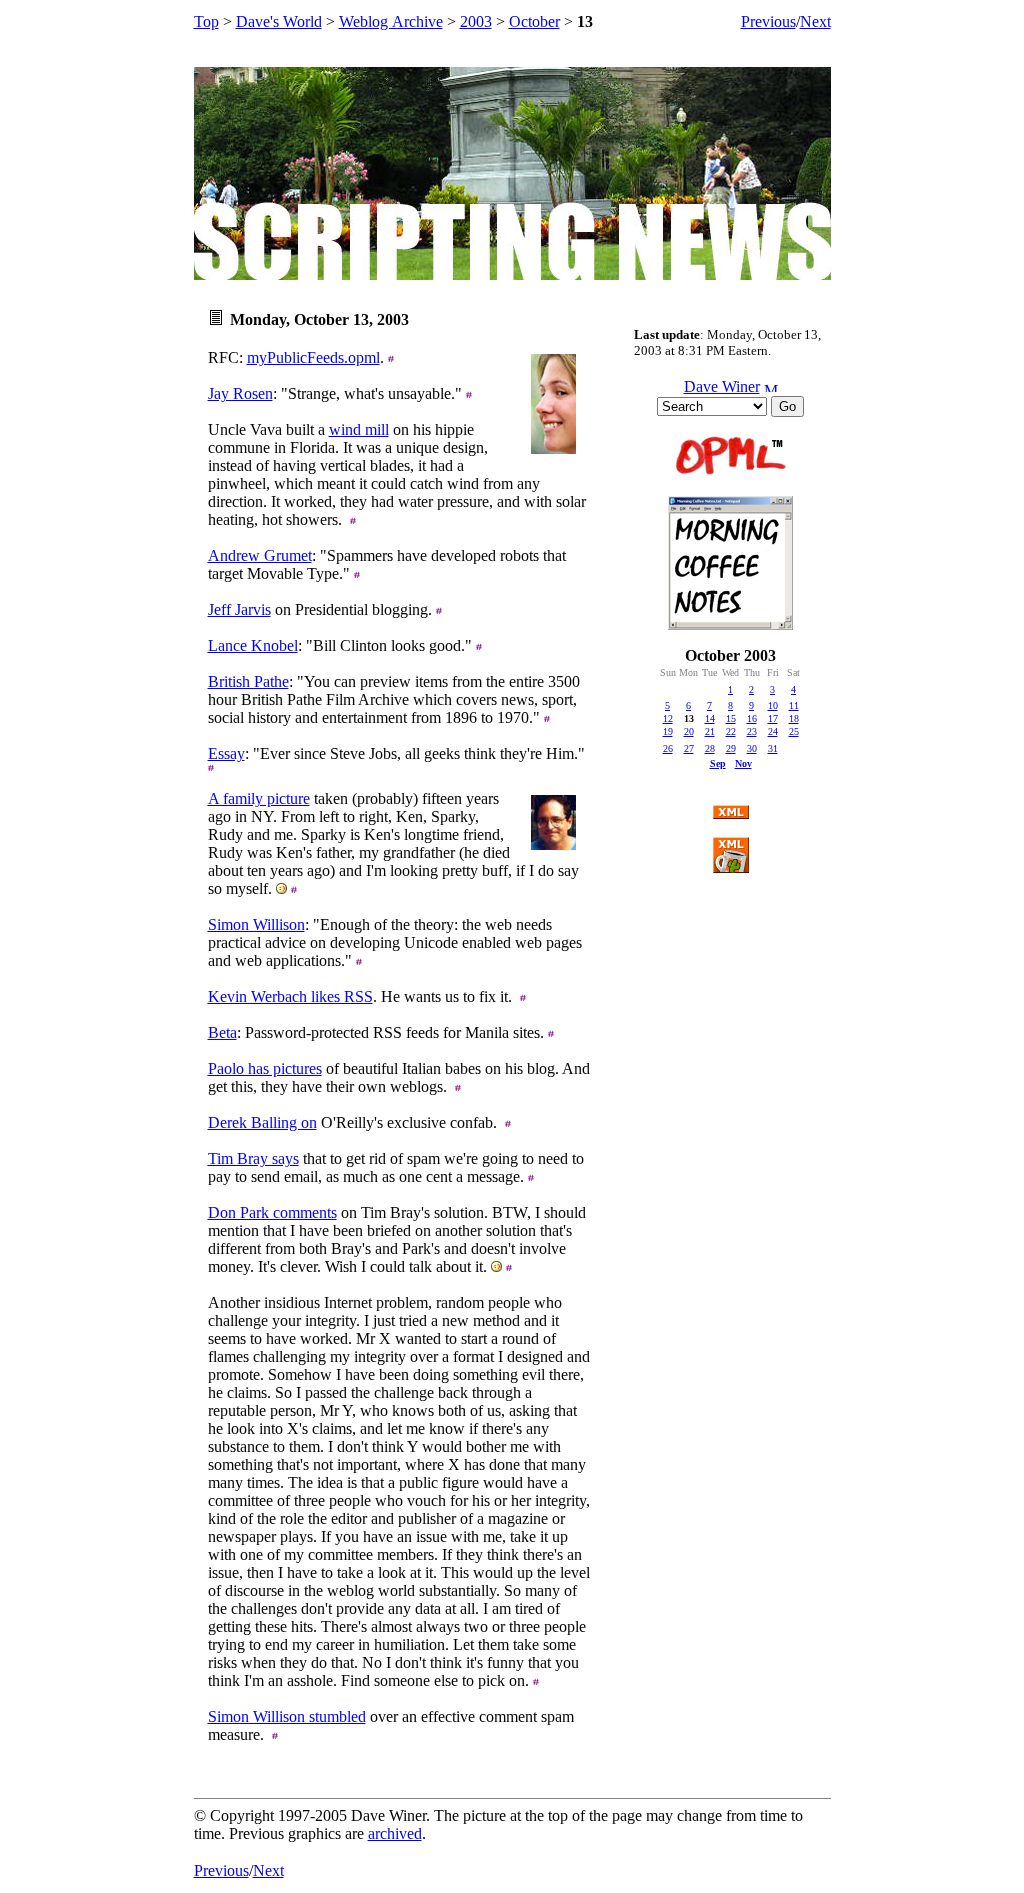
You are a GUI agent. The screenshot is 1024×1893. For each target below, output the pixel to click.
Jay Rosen (240, 393)
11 (794, 705)
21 (710, 731)
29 (731, 748)
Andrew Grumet (260, 555)
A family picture (259, 798)
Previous (768, 21)
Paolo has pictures (265, 1068)
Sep (718, 763)
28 (710, 748)
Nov (743, 763)
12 (668, 718)
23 (752, 731)
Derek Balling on (262, 1122)
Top (206, 21)
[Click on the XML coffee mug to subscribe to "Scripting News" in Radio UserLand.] (731, 867)
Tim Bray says (253, 1158)
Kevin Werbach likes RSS (290, 996)
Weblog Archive (391, 21)
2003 (476, 21)
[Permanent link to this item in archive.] (391, 357)
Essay (226, 753)
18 (794, 718)
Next (815, 21)
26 (668, 748)
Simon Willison (256, 924)
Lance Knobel (253, 645)
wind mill (359, 429)
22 (731, 731)
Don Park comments (272, 1212)
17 (773, 718)
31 (773, 748)
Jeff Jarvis (239, 609)
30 (752, 748)
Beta (222, 1032)
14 (710, 718)
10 (773, 705)
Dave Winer (722, 386)
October (534, 21)
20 (689, 731)
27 (689, 748)
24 (773, 731)
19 (668, 731)
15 (731, 718)
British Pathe (248, 681)
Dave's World (279, 21)
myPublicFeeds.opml (313, 357)
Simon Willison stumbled (287, 1716)
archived (395, 1833)
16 (752, 718)
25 (794, 731)
